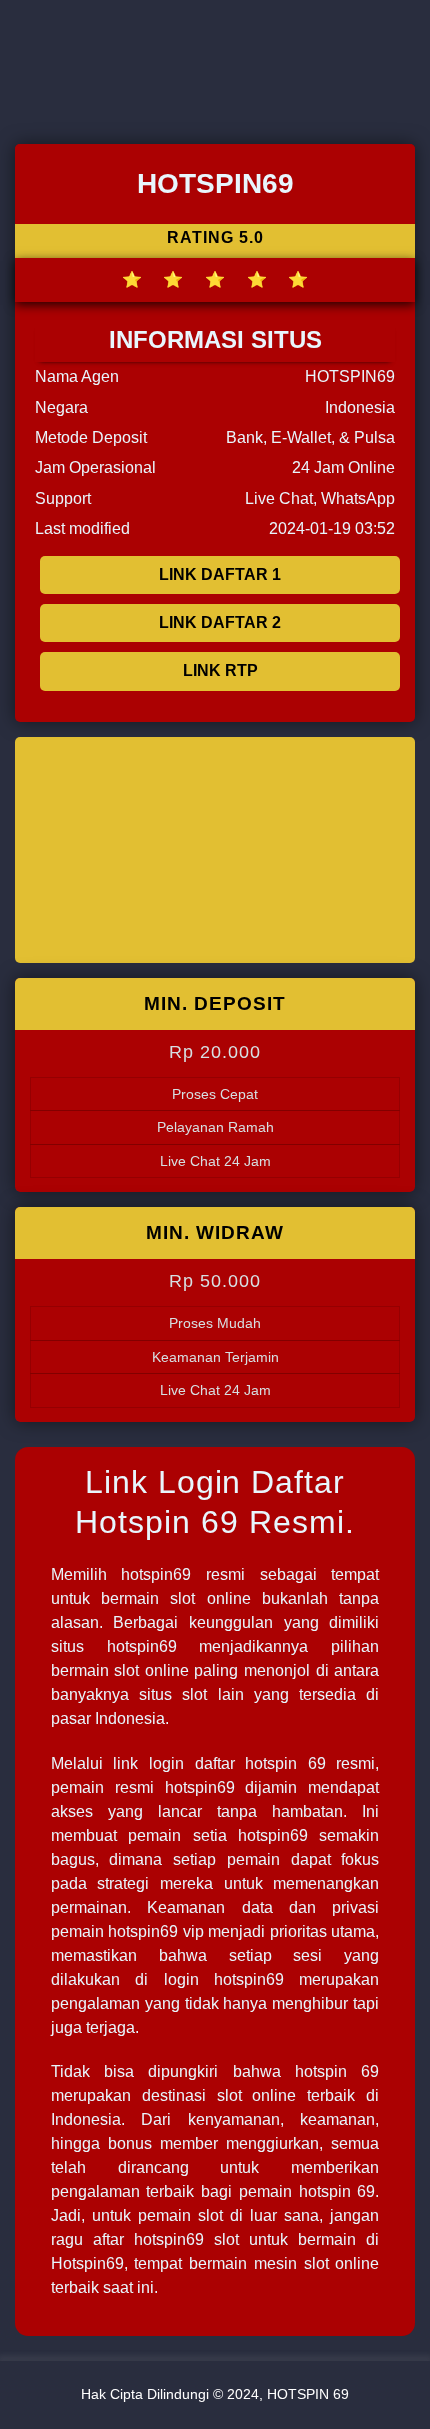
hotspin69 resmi (183, 1574)
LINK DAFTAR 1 (220, 574)
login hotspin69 (224, 1979)
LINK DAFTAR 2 (220, 622)
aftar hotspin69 (148, 2239)
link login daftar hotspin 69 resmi (244, 1763)
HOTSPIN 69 (308, 2394)
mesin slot (291, 2263)
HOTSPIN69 (350, 376)
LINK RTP (220, 670)
